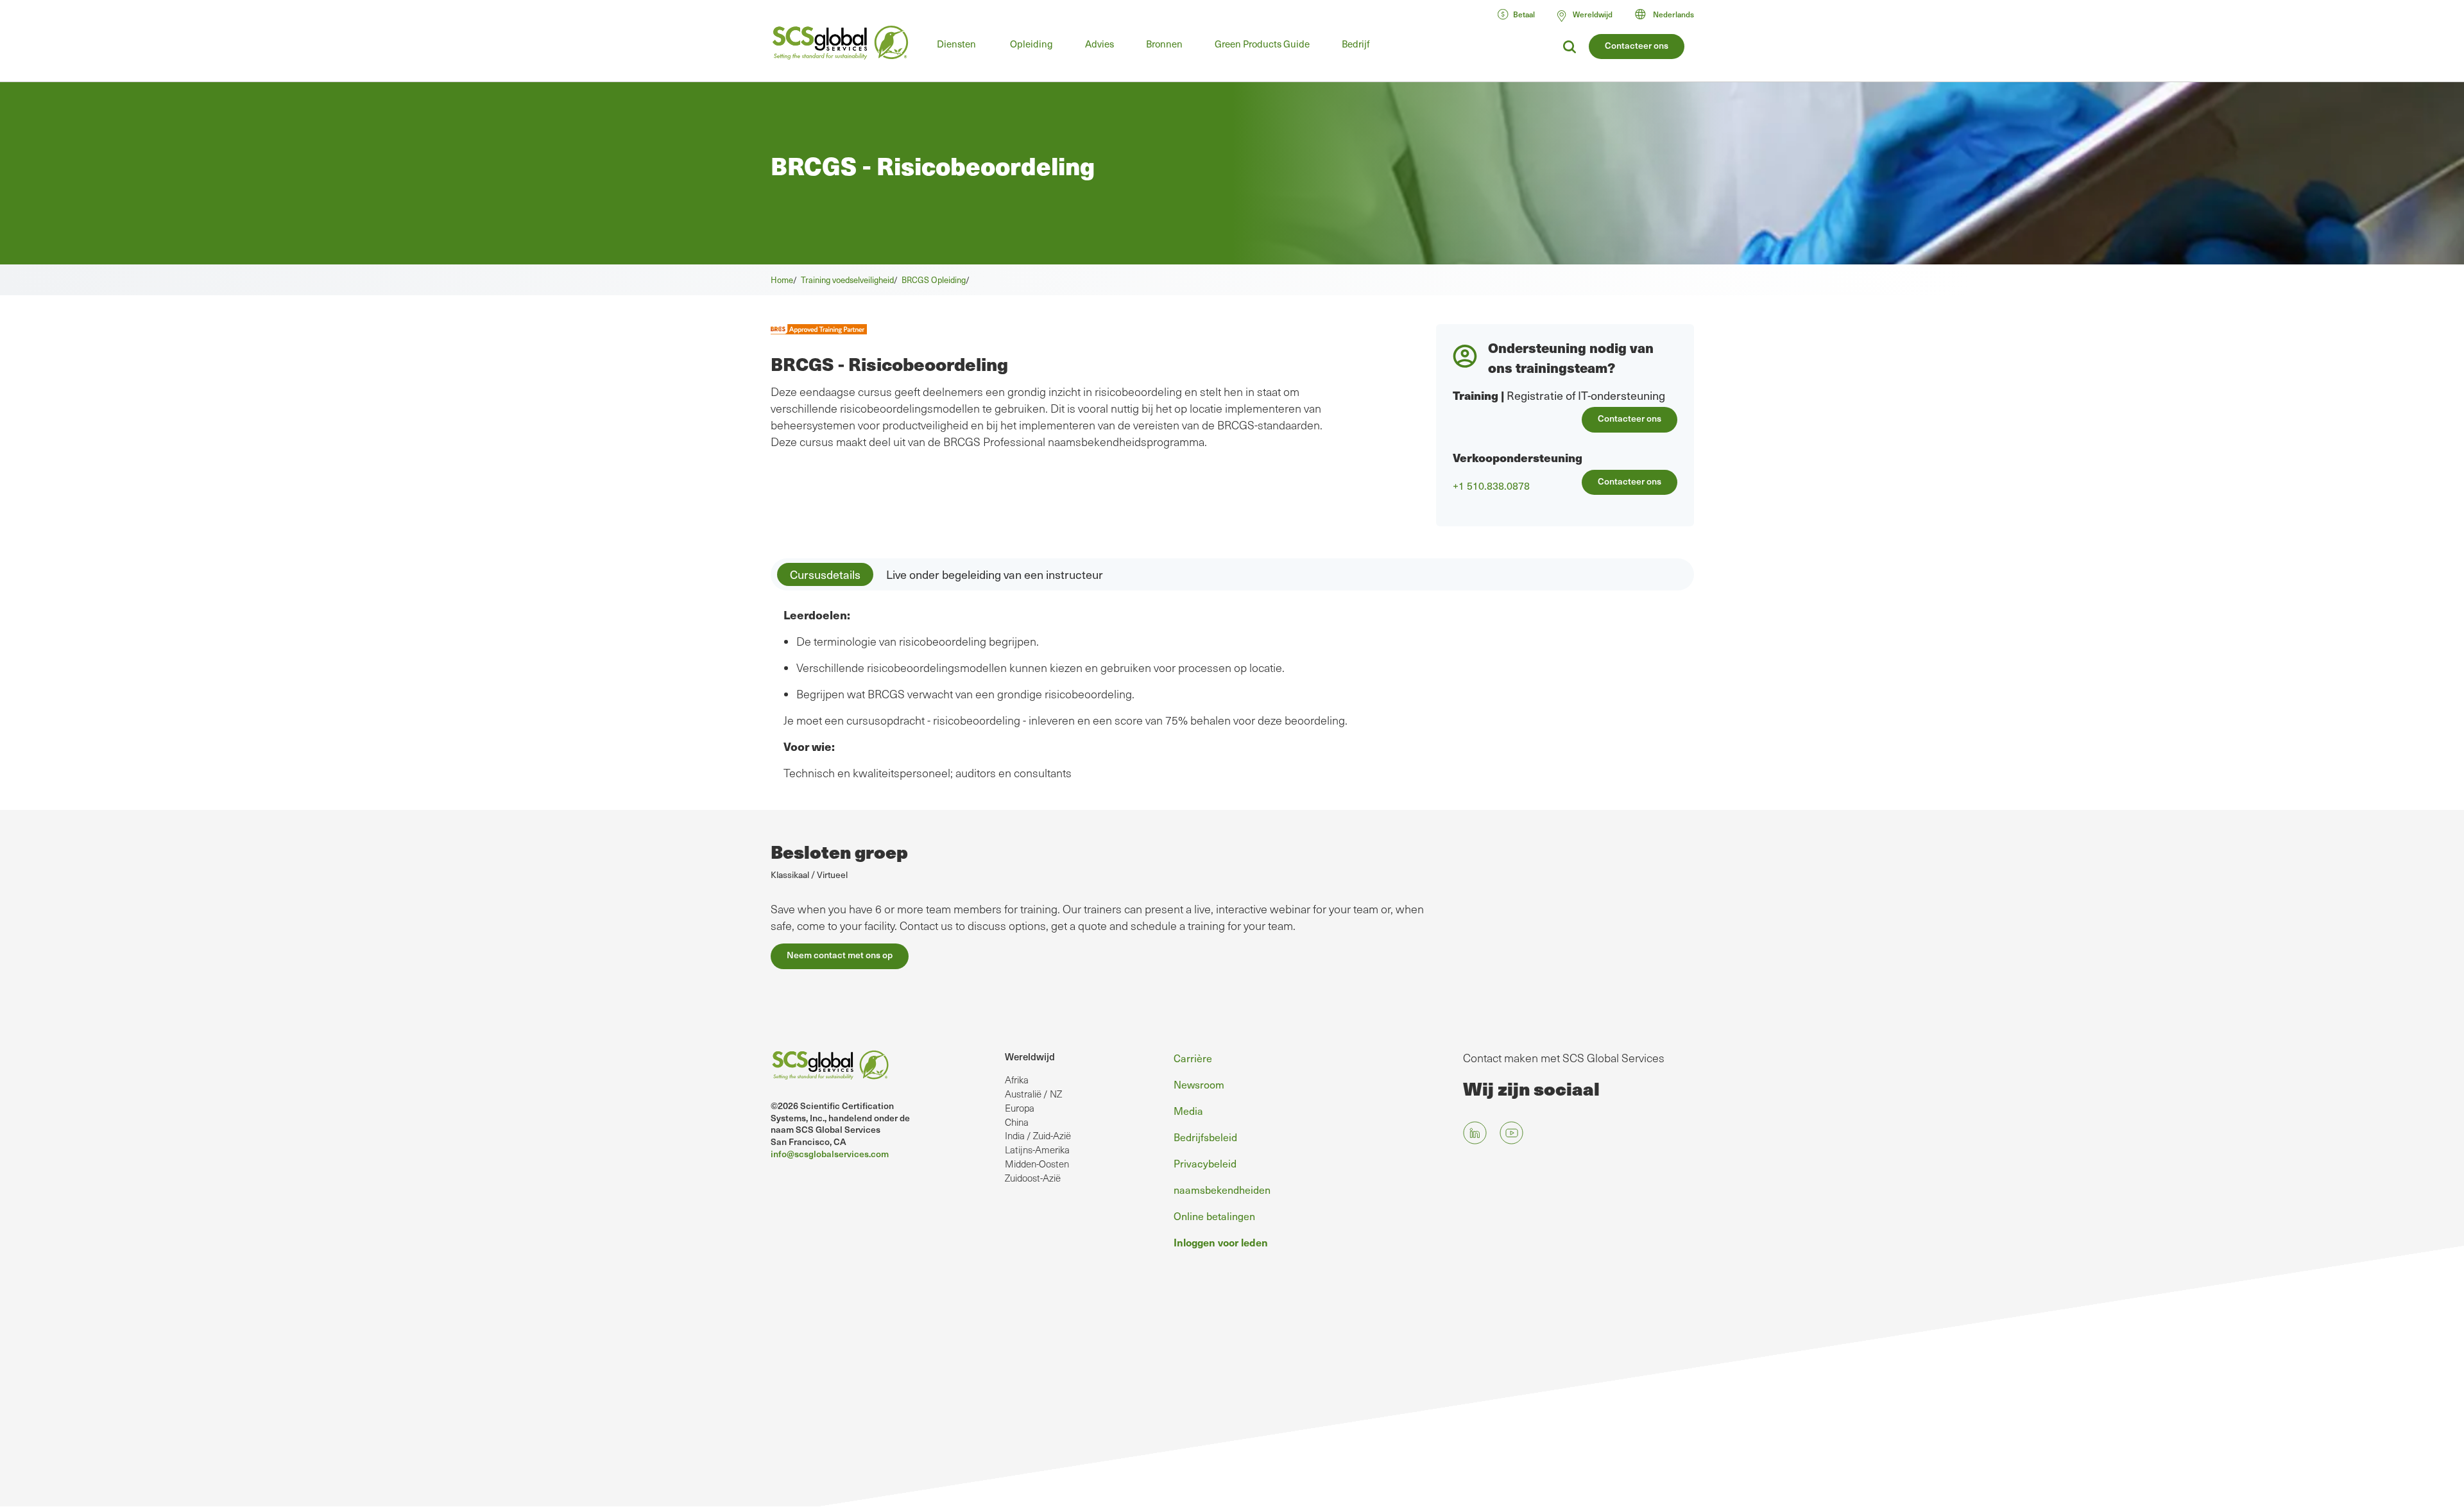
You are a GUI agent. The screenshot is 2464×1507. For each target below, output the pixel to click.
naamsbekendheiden (1222, 1190)
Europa (1020, 1108)
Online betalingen (1214, 1216)
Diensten (956, 44)
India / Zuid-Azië (1038, 1135)
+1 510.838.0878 (1491, 486)
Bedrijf (1356, 44)
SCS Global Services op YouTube (1511, 1132)
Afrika (1017, 1080)
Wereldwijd (1030, 1056)
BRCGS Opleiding (934, 280)
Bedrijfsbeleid (1205, 1137)
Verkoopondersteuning (1518, 457)
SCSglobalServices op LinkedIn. (1475, 1132)
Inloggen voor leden (1221, 1242)
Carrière (1193, 1058)
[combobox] (1670, 14)
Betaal (1524, 14)
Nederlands (1673, 14)
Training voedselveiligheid (847, 280)
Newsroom (1199, 1084)
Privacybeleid (1205, 1163)
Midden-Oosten (1037, 1164)
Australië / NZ (1033, 1094)
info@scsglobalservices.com (830, 1154)
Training (1476, 395)
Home (782, 280)
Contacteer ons (1637, 45)
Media (1188, 1111)
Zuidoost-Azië (1033, 1178)
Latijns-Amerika (1037, 1150)
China (1017, 1122)
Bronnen (1164, 44)
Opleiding (1031, 44)
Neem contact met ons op (840, 955)
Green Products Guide (1262, 44)
